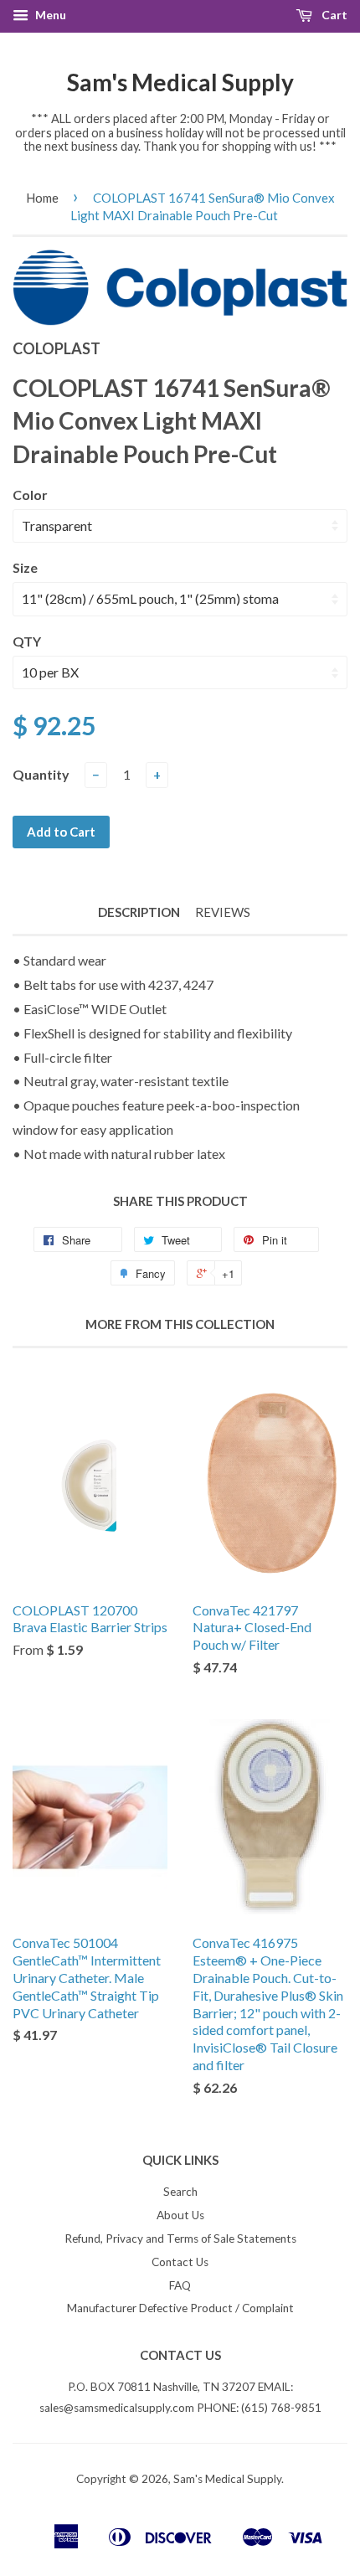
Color (30, 495)
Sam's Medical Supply (180, 82)
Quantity (41, 774)
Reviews (223, 912)
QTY (27, 641)
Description (139, 912)
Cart (333, 15)
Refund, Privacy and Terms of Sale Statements (180, 2239)
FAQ (180, 2285)
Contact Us (180, 2262)
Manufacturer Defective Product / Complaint (180, 2308)
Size (25, 567)
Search (180, 2192)
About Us (180, 2215)
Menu (49, 15)
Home (42, 198)
